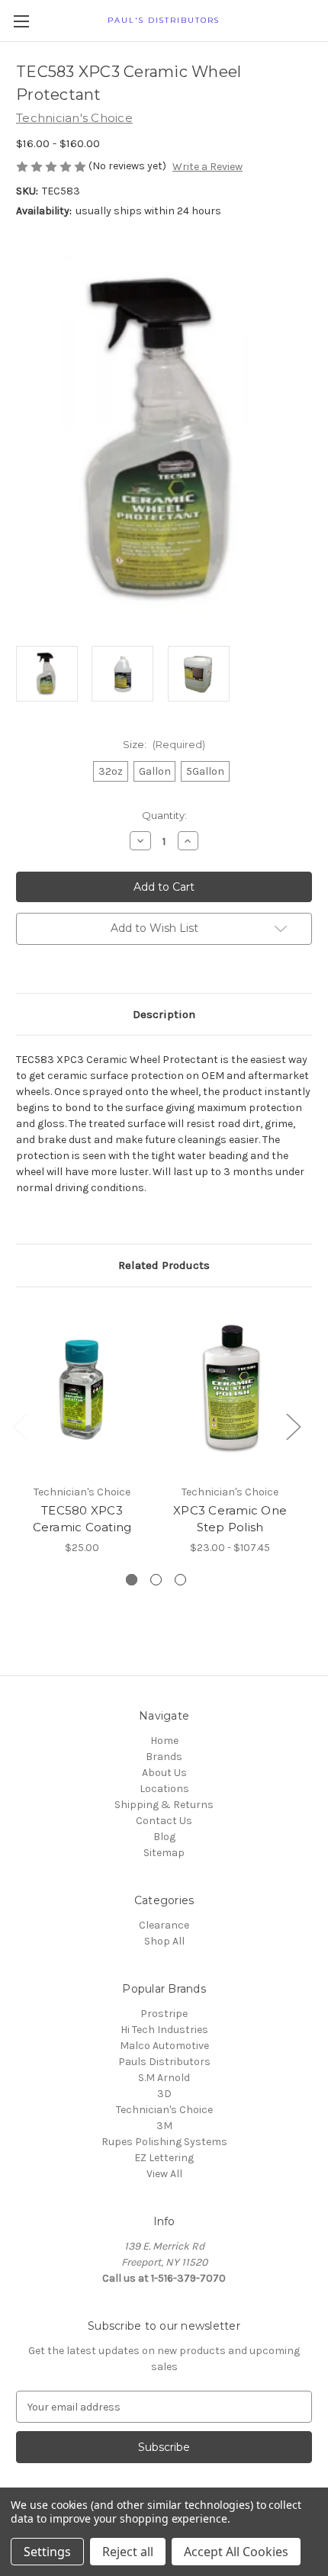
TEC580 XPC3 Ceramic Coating (82, 1519)
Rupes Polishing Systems (164, 2142)
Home (164, 1741)
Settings (47, 2552)
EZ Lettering (164, 2158)
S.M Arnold (164, 2078)
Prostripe (164, 2014)
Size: (164, 744)
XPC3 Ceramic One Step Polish (230, 1519)
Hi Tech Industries (164, 2030)
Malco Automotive (164, 2046)
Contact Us (164, 1821)
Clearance (164, 1925)
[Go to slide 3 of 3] (180, 1580)
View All (164, 2174)
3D (164, 2094)
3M (164, 2126)
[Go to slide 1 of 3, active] (132, 1580)
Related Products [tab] (164, 1265)
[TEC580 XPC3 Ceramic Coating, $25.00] (82, 1389)
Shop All (164, 1941)
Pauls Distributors (164, 2062)
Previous (20, 1426)
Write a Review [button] (207, 167)
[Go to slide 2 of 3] (156, 1580)
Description (164, 1014)
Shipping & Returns (164, 1805)
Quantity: (164, 815)
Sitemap (164, 1853)
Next (293, 1426)
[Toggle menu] (21, 21)
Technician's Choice (164, 2110)
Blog (164, 1837)
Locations (164, 1789)
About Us (164, 1773)
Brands (164, 1757)
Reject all (128, 2552)
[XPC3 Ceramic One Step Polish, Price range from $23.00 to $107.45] (230, 1389)
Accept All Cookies (236, 2552)
